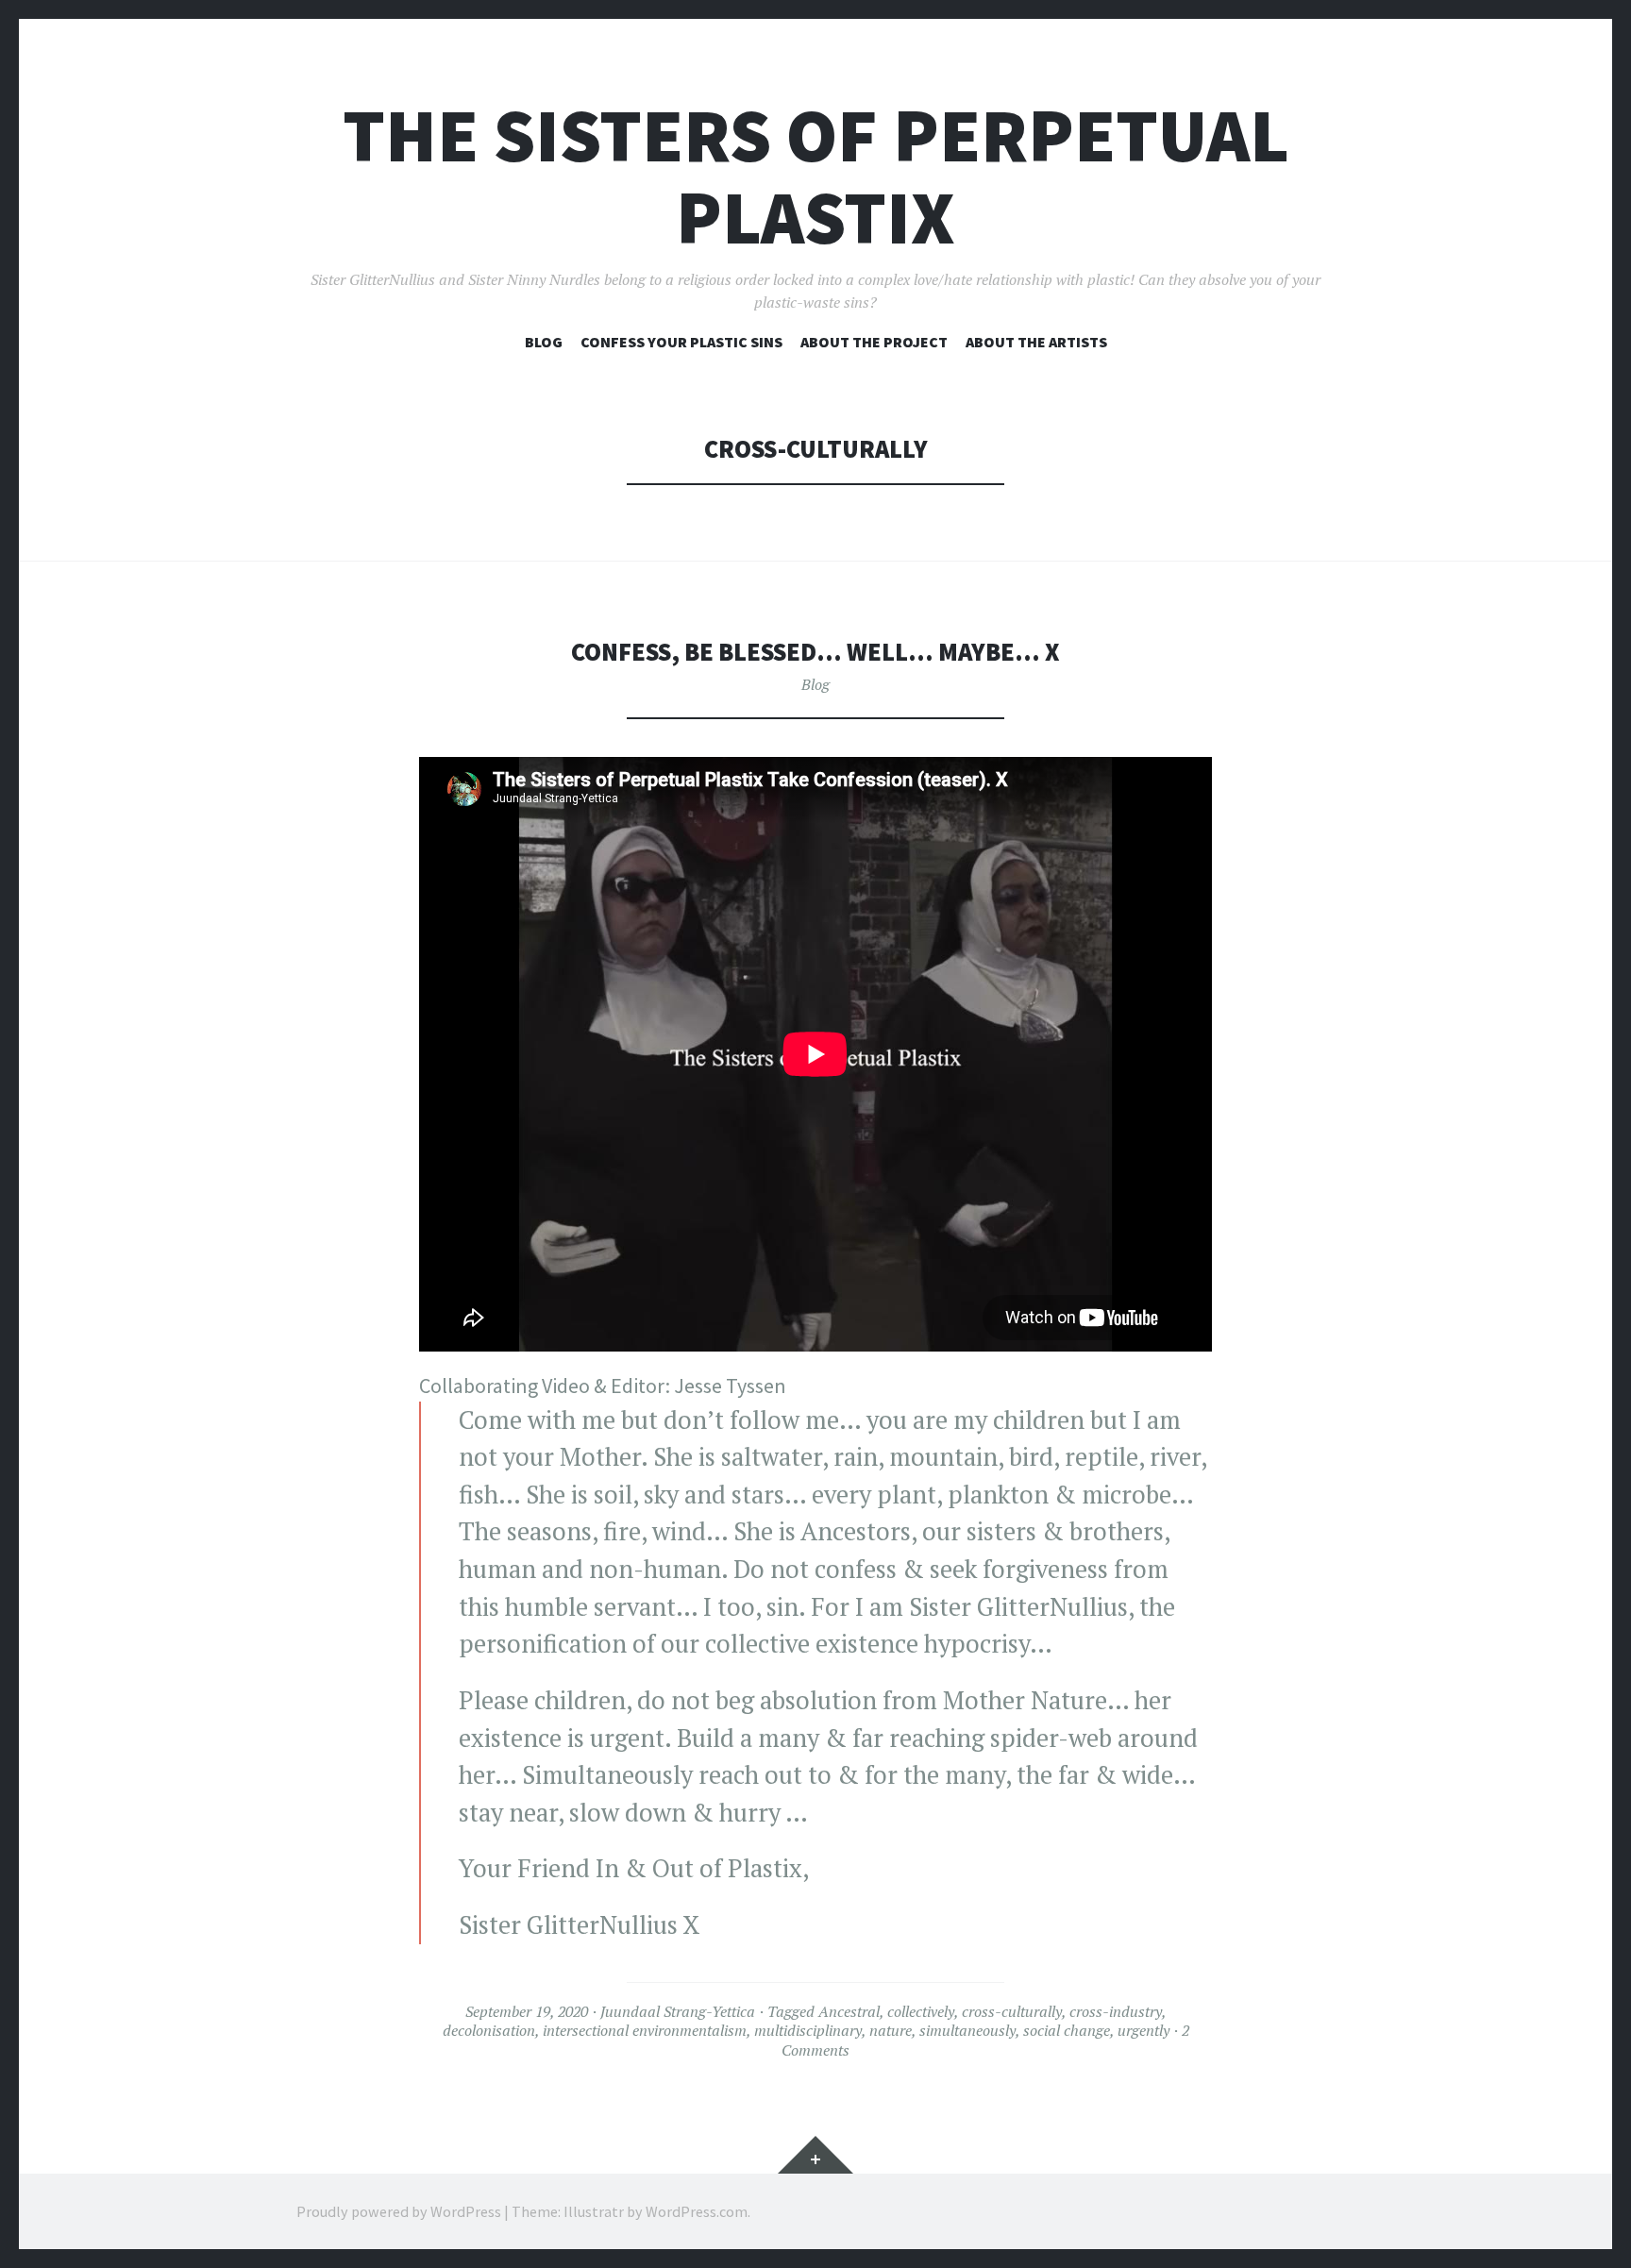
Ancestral (849, 2011)
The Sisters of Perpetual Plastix (816, 176)
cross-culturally (1012, 2011)
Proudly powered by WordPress (399, 2211)
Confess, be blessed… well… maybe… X (815, 652)
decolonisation (489, 2030)
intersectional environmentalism (645, 2030)
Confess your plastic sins (681, 342)
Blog (544, 342)
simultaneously (967, 2030)
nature (891, 2030)
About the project (874, 342)
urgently (1143, 2030)
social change (1067, 2030)
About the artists (1036, 342)
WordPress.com (697, 2211)
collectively (921, 2011)
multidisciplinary (808, 2030)
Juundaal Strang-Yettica (678, 2011)
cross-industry (1116, 2011)
